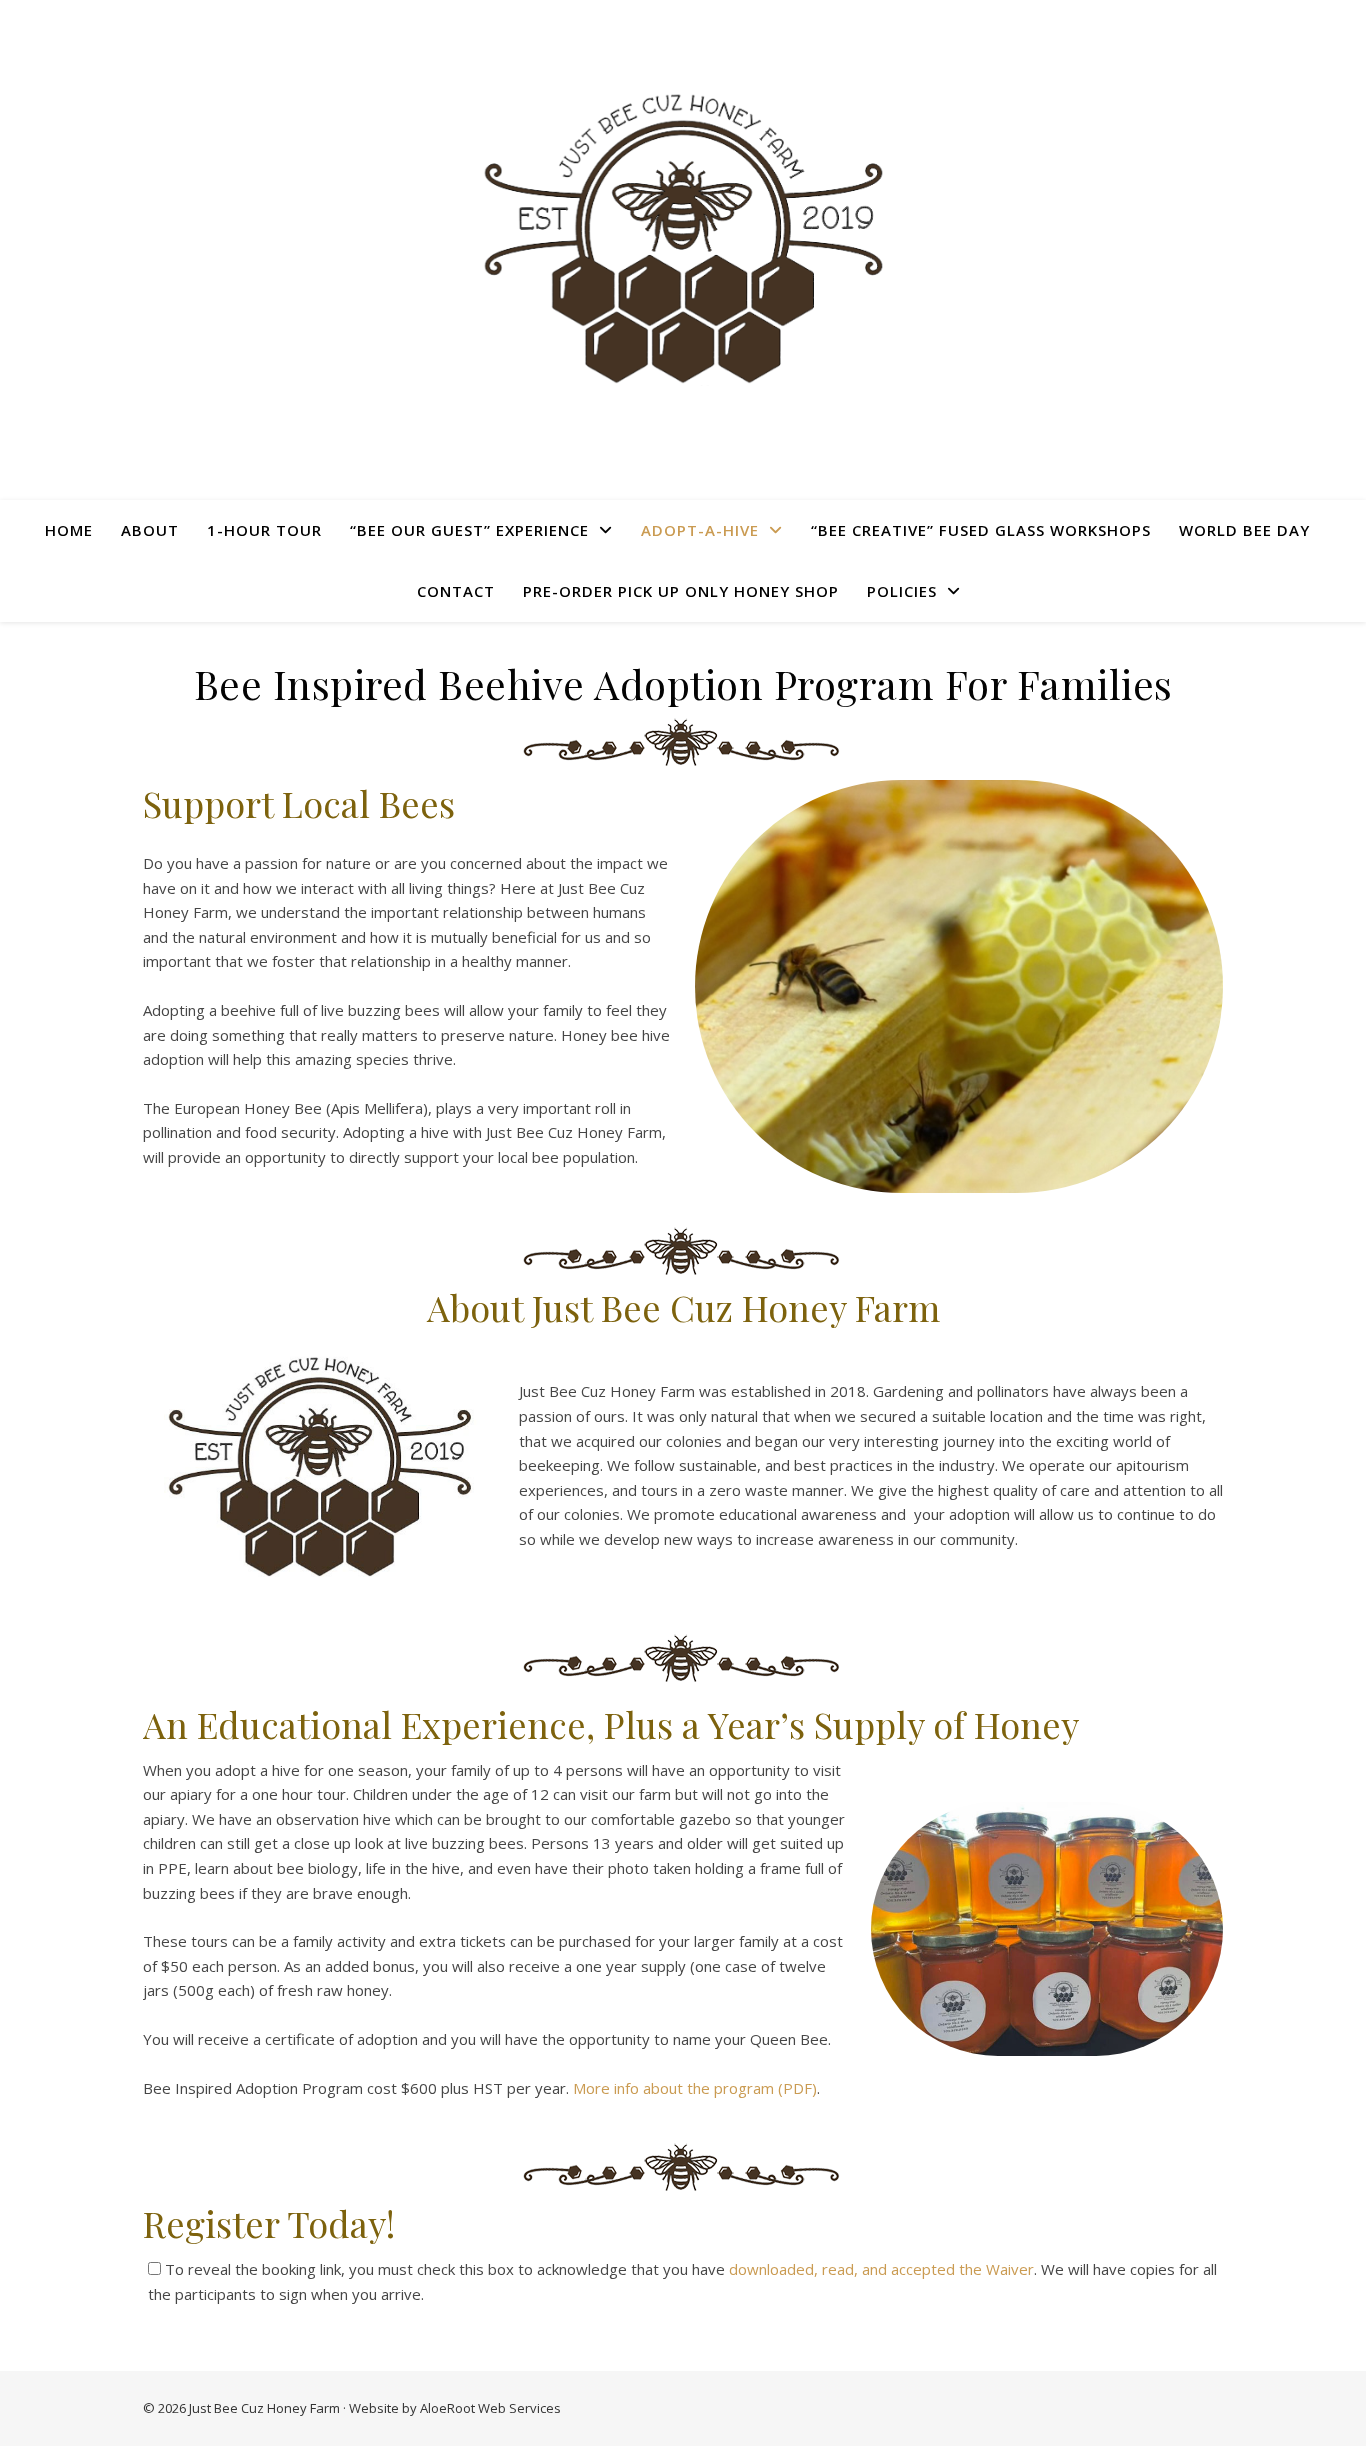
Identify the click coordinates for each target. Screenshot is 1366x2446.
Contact (456, 591)
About (150, 530)
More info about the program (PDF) (695, 2088)
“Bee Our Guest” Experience (469, 530)
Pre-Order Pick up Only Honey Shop (681, 591)
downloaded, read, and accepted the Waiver (881, 2269)
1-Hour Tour (264, 530)
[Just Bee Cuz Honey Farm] (683, 238)
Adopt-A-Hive (700, 530)
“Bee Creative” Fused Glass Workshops (981, 530)
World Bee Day (1244, 530)
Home (69, 530)
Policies (902, 591)
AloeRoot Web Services (490, 2408)
